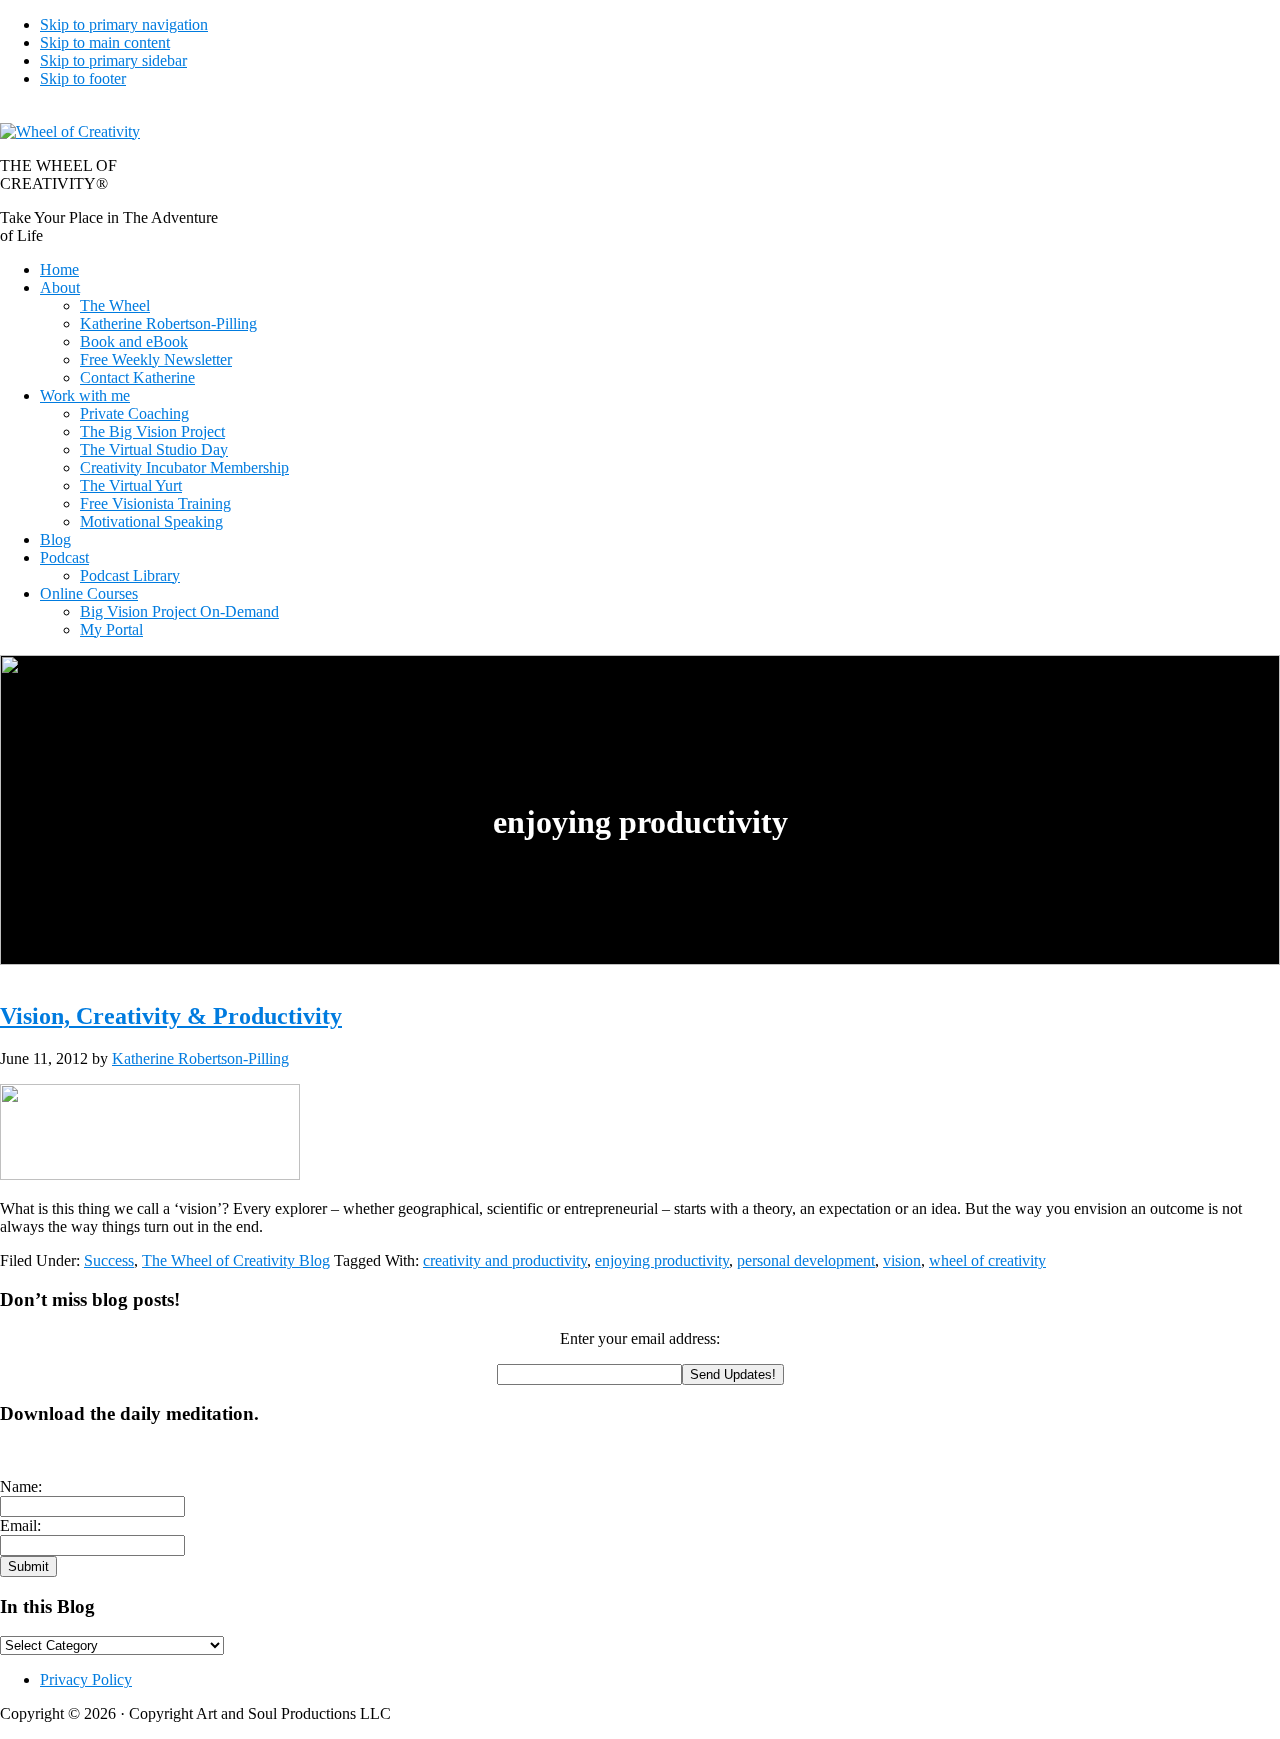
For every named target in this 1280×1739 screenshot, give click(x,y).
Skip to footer (83, 78)
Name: (21, 1486)
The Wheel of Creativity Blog (236, 1260)
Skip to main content (105, 42)
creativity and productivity (505, 1260)
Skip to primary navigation (124, 24)
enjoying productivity (662, 1260)
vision (902, 1260)
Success (109, 1260)
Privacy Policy (86, 1679)
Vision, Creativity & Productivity (171, 1016)
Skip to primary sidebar (113, 60)
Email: (20, 1525)
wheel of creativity (987, 1260)
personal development (806, 1260)
